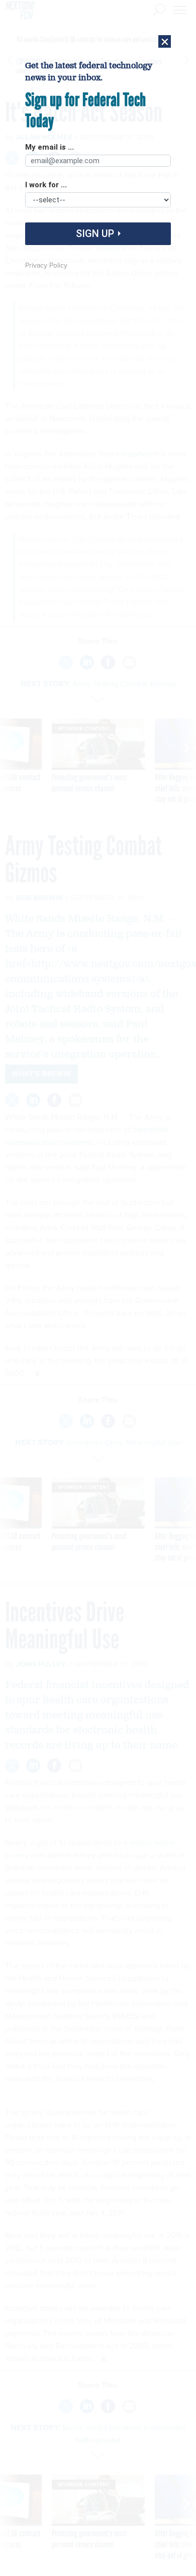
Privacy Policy (46, 265)
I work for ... (46, 185)
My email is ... (50, 148)
